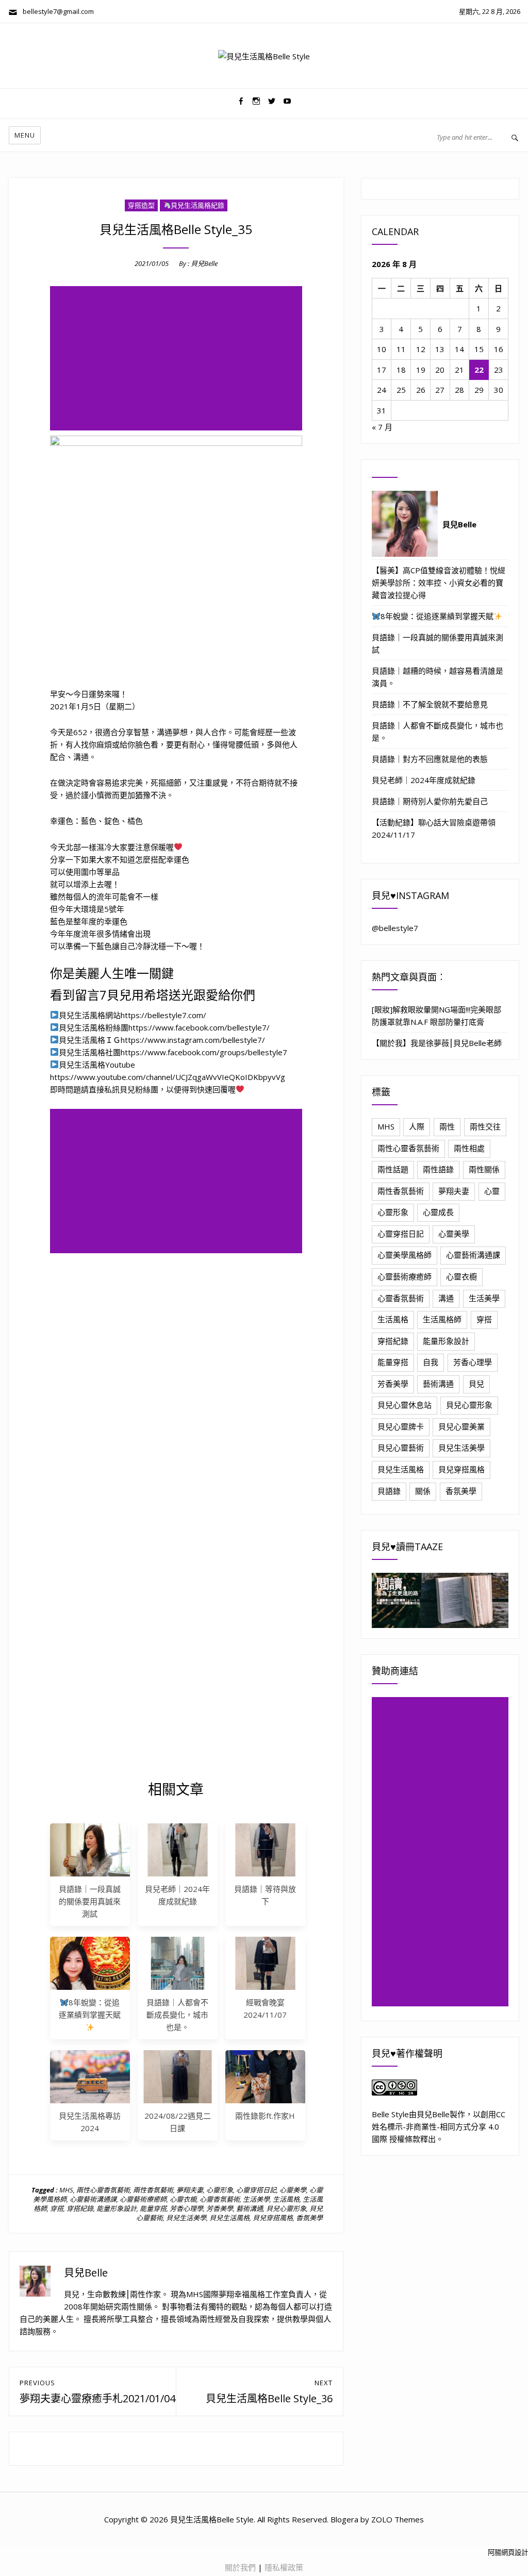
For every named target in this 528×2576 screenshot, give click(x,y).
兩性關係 (484, 1169)
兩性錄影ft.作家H (265, 2116)
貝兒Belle (204, 263)
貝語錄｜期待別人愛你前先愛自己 (430, 801)
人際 (417, 1126)
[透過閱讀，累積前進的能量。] (440, 1600)
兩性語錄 (438, 1169)
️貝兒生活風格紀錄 (197, 205)
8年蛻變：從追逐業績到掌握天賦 (90, 2008)
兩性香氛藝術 (153, 2190)
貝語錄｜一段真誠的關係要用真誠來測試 (90, 1901)
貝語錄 (389, 1491)
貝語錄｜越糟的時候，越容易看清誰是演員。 (438, 677)
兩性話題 (393, 1169)
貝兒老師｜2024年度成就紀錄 (424, 780)
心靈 (492, 1191)
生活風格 (286, 2199)
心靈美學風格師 (405, 1255)
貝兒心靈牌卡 (401, 1426)
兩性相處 (469, 1148)
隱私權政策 (284, 2567)
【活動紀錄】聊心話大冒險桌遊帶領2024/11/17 (434, 828)
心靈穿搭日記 (256, 2190)
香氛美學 (309, 2218)
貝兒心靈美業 (461, 1426)
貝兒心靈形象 (286, 2208)
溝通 (446, 1298)
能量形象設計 (117, 2208)
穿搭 (57, 2208)
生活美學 (256, 2199)
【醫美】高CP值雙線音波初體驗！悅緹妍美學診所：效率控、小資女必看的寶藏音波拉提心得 (439, 583)
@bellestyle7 (395, 928)
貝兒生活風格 (229, 2218)
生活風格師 (442, 1319)
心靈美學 (293, 2190)
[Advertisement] (178, 359)
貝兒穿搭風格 (273, 2218)
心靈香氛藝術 (220, 2199)
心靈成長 (438, 1212)
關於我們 (240, 2567)
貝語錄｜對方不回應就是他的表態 (430, 759)
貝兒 (476, 1384)
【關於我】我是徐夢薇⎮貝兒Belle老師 (437, 1043)
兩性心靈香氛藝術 (103, 2190)
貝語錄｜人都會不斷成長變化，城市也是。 (177, 2015)
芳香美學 (220, 2208)
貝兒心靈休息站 (405, 1405)
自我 (431, 1362)
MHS (66, 2190)
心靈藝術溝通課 (93, 2199)
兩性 (447, 1126)
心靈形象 (220, 2190)
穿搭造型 (141, 205)
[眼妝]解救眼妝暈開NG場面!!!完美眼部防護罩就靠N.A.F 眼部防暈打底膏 (436, 1016)
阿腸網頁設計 (508, 2552)
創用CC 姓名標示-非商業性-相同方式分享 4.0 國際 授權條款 (439, 2126)
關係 (423, 1491)
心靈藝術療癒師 (143, 2199)
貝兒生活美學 (186, 2218)
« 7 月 (382, 427)
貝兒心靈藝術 (401, 1448)
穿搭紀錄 (80, 2208)
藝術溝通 (250, 2208)
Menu (25, 135)
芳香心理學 (186, 2208)
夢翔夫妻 (190, 2190)
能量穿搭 (153, 2208)
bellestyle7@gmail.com (56, 11)
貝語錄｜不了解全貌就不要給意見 (430, 704)
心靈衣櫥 (183, 2199)
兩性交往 (485, 1126)
